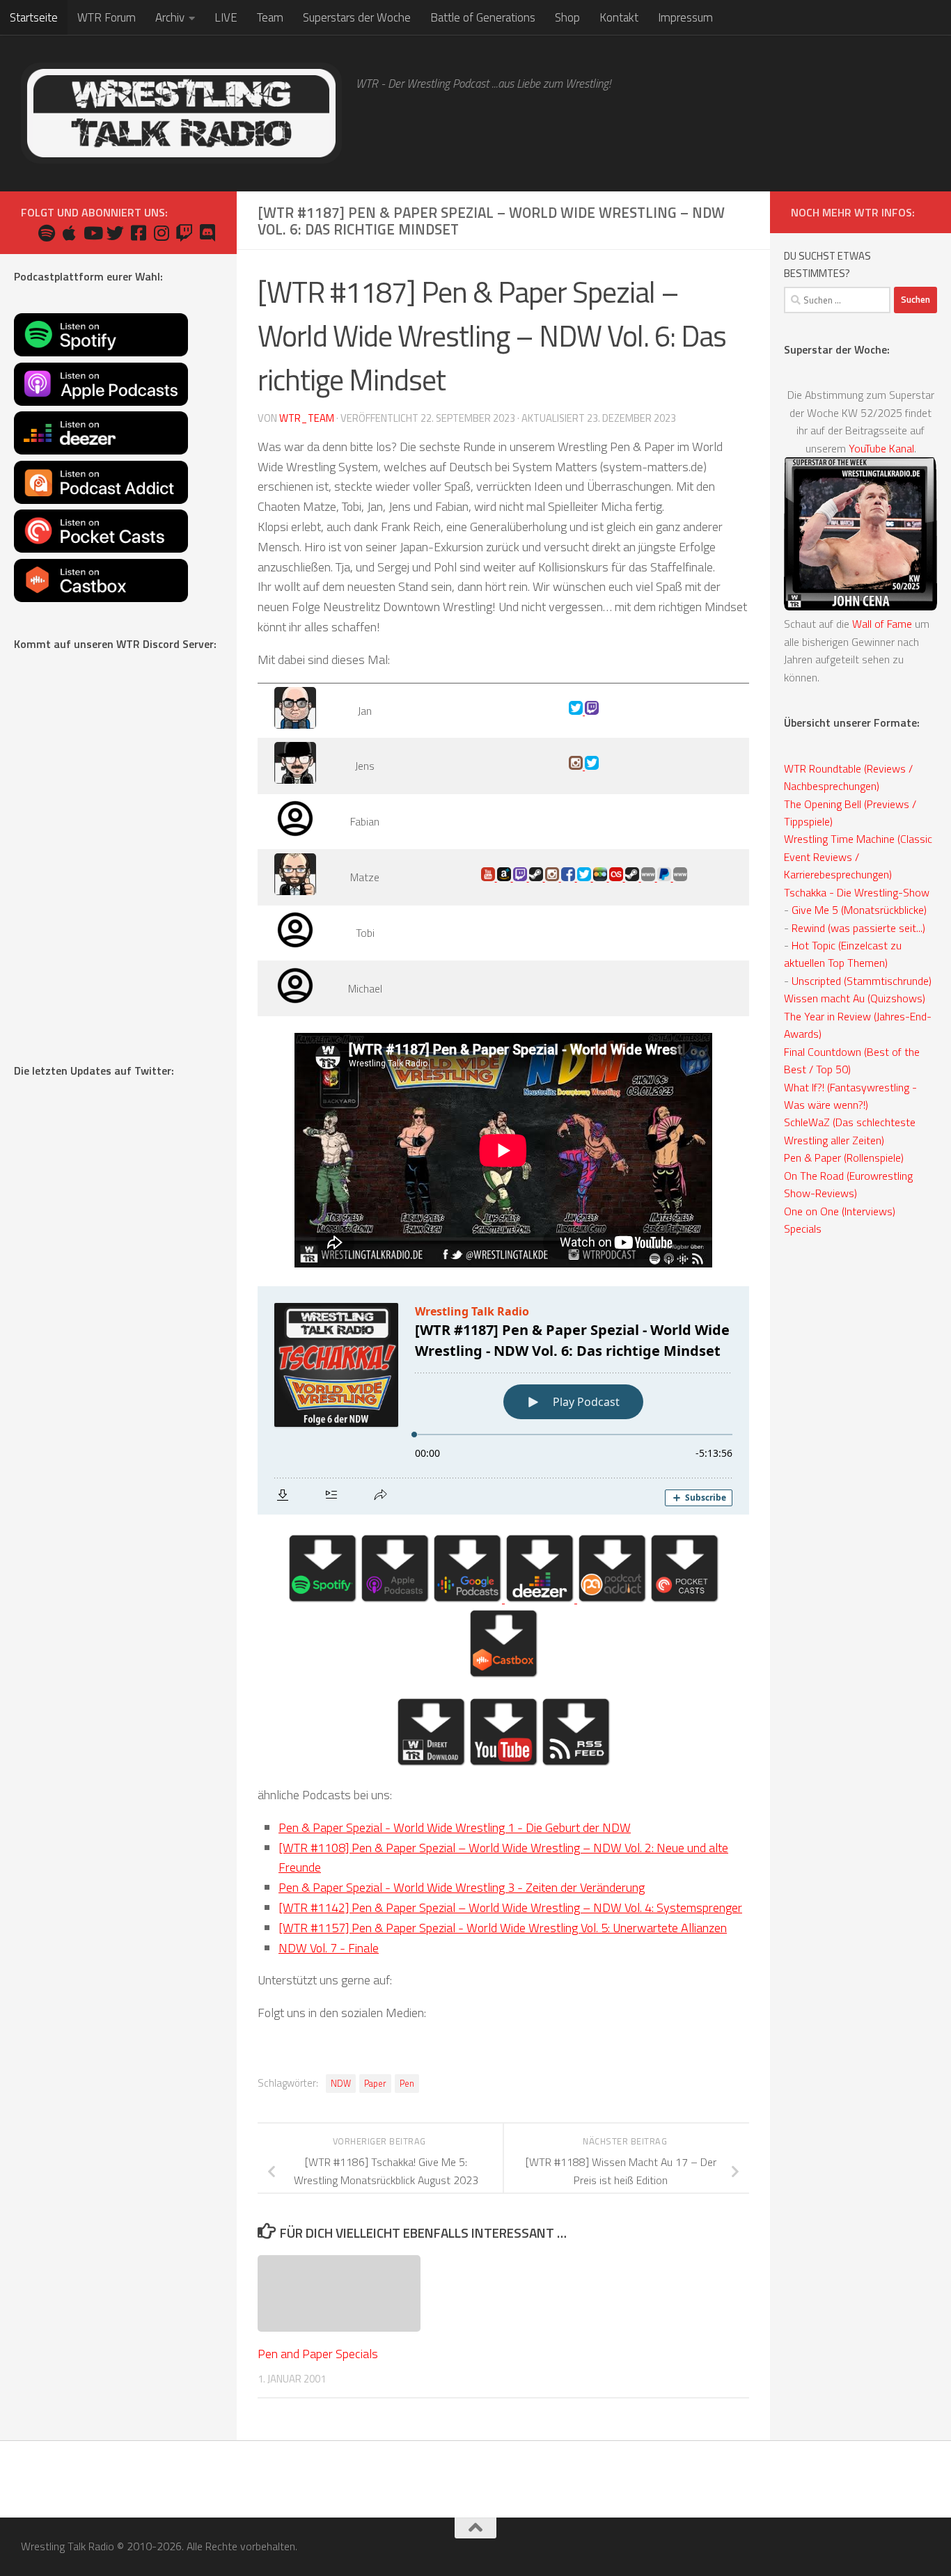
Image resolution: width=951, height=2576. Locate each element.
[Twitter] (577, 711)
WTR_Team (307, 418)
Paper (375, 2084)
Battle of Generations (483, 17)
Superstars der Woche (357, 17)
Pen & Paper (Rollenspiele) (844, 1157)
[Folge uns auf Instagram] (161, 233)
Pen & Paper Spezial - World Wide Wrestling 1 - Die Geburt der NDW (455, 1827)
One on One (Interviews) (840, 1211)
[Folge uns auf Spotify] (46, 233)
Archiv (170, 17)
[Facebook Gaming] (569, 877)
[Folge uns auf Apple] (69, 233)
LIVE (226, 17)
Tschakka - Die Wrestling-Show (857, 892)
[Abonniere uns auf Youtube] (92, 233)
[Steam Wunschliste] (537, 877)
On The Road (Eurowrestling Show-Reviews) (848, 1184)
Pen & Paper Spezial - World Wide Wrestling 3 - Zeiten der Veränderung (462, 1887)
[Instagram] (577, 766)
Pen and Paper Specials (318, 2353)
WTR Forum (107, 17)
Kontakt (619, 17)
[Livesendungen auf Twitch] (184, 233)
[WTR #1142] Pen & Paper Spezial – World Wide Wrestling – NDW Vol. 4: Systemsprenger (510, 1907)
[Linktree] (680, 877)
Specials (803, 1228)
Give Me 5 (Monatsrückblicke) (859, 910)
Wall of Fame (882, 624)
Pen (407, 2084)
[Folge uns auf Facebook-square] (138, 233)
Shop (567, 17)
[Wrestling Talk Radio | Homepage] (181, 113)
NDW (341, 2084)
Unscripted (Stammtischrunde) (862, 981)
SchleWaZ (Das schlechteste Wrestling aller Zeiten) (850, 1131)
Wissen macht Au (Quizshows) (855, 998)
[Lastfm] (617, 877)
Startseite (34, 17)
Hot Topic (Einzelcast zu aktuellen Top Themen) (843, 954)
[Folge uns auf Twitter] (115, 233)
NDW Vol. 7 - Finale (329, 1948)
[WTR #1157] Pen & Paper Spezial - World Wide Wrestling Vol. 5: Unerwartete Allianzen (503, 1928)
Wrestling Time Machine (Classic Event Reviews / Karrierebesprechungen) (858, 856)
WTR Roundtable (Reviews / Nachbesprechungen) (848, 777)
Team (270, 17)
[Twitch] (592, 711)
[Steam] (633, 877)
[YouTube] (489, 877)
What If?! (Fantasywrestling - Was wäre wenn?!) (850, 1096)
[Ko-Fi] (649, 877)
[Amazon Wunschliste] (505, 877)
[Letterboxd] (601, 877)
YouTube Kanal (881, 448)
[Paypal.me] (665, 877)
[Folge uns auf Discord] (207, 233)
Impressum (685, 17)
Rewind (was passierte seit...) (858, 928)
